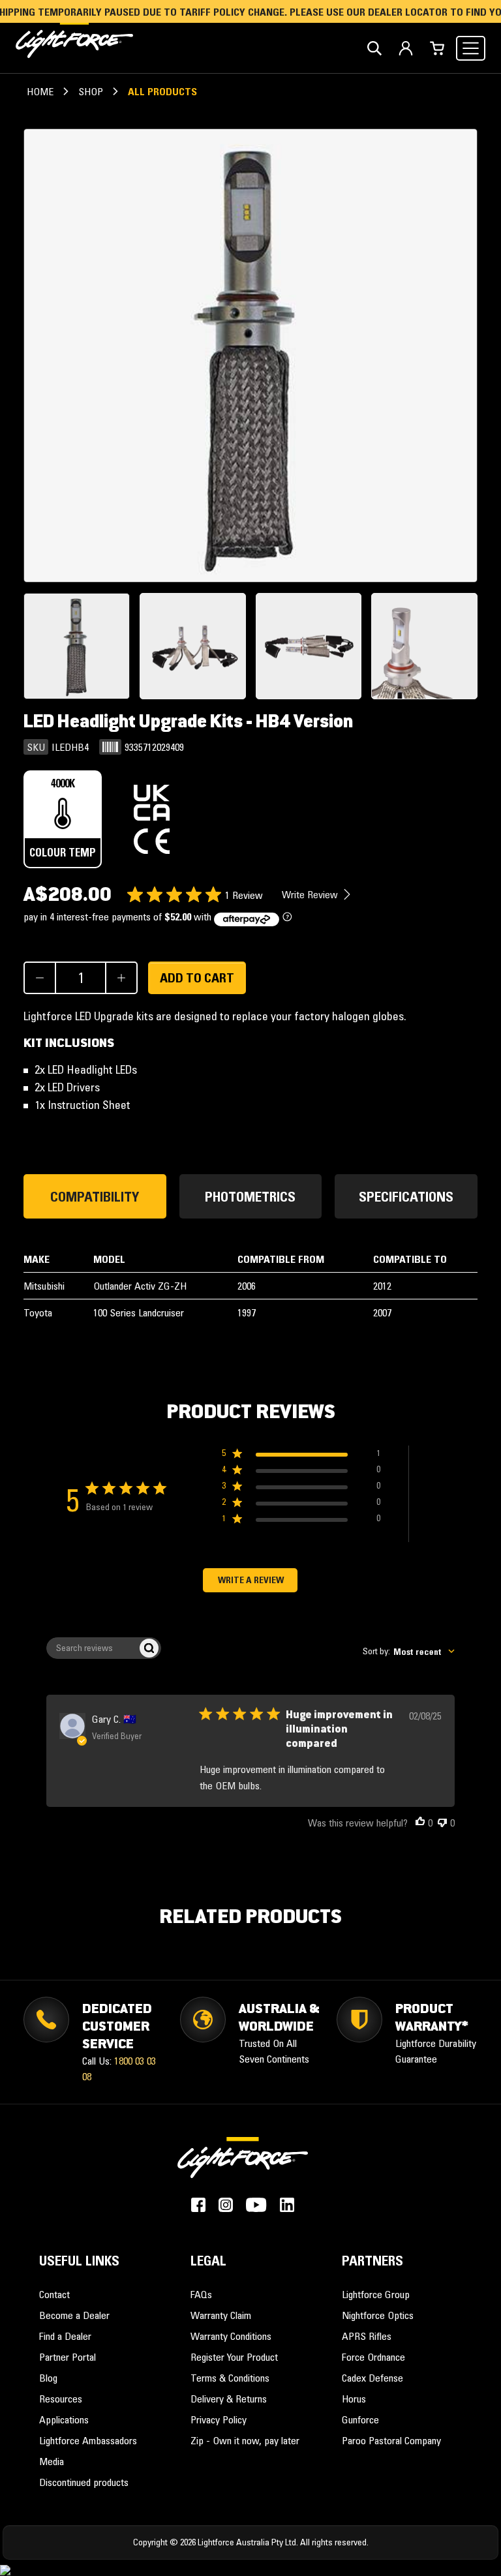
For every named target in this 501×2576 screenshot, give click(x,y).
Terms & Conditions (230, 2378)
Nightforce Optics (378, 2315)
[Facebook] (198, 2205)
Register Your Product (234, 2357)
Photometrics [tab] (250, 1196)
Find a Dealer (65, 2336)
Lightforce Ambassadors (88, 2440)
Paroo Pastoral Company (391, 2440)
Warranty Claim (221, 2315)
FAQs (201, 2294)
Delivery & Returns (229, 2399)
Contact (54, 2294)
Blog (48, 2378)
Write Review (311, 894)
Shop (91, 91)
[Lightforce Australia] (243, 2165)
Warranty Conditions (231, 2336)
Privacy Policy (219, 2419)
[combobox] (409, 1651)
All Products (162, 91)
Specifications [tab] (406, 1196)
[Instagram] (226, 2205)
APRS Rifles (367, 2336)
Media (52, 2461)
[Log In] (406, 48)
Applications (64, 2419)
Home (40, 91)
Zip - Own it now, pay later (245, 2440)
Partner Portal (68, 2357)
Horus (354, 2399)
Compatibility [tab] (95, 1196)
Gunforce (360, 2419)
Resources (61, 2399)
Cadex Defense (372, 2378)
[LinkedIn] (287, 2205)
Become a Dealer (74, 2315)
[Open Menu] (471, 48)
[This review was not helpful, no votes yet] (442, 1823)
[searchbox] (92, 1648)
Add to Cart (197, 978)
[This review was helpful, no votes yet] (420, 1823)
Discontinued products (84, 2482)
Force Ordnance (373, 2357)
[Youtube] (256, 2205)
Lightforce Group (376, 2294)
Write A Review (251, 1580)
